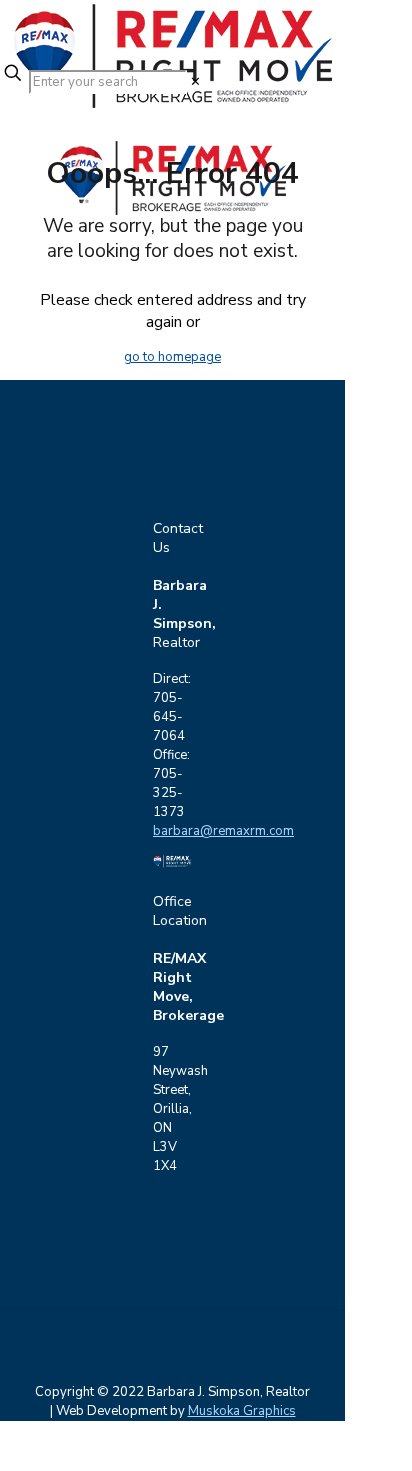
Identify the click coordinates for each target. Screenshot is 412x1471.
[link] (195, 82)
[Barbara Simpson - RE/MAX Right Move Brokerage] (172, 30)
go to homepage (172, 357)
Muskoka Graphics (242, 1411)
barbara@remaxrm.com (223, 831)
